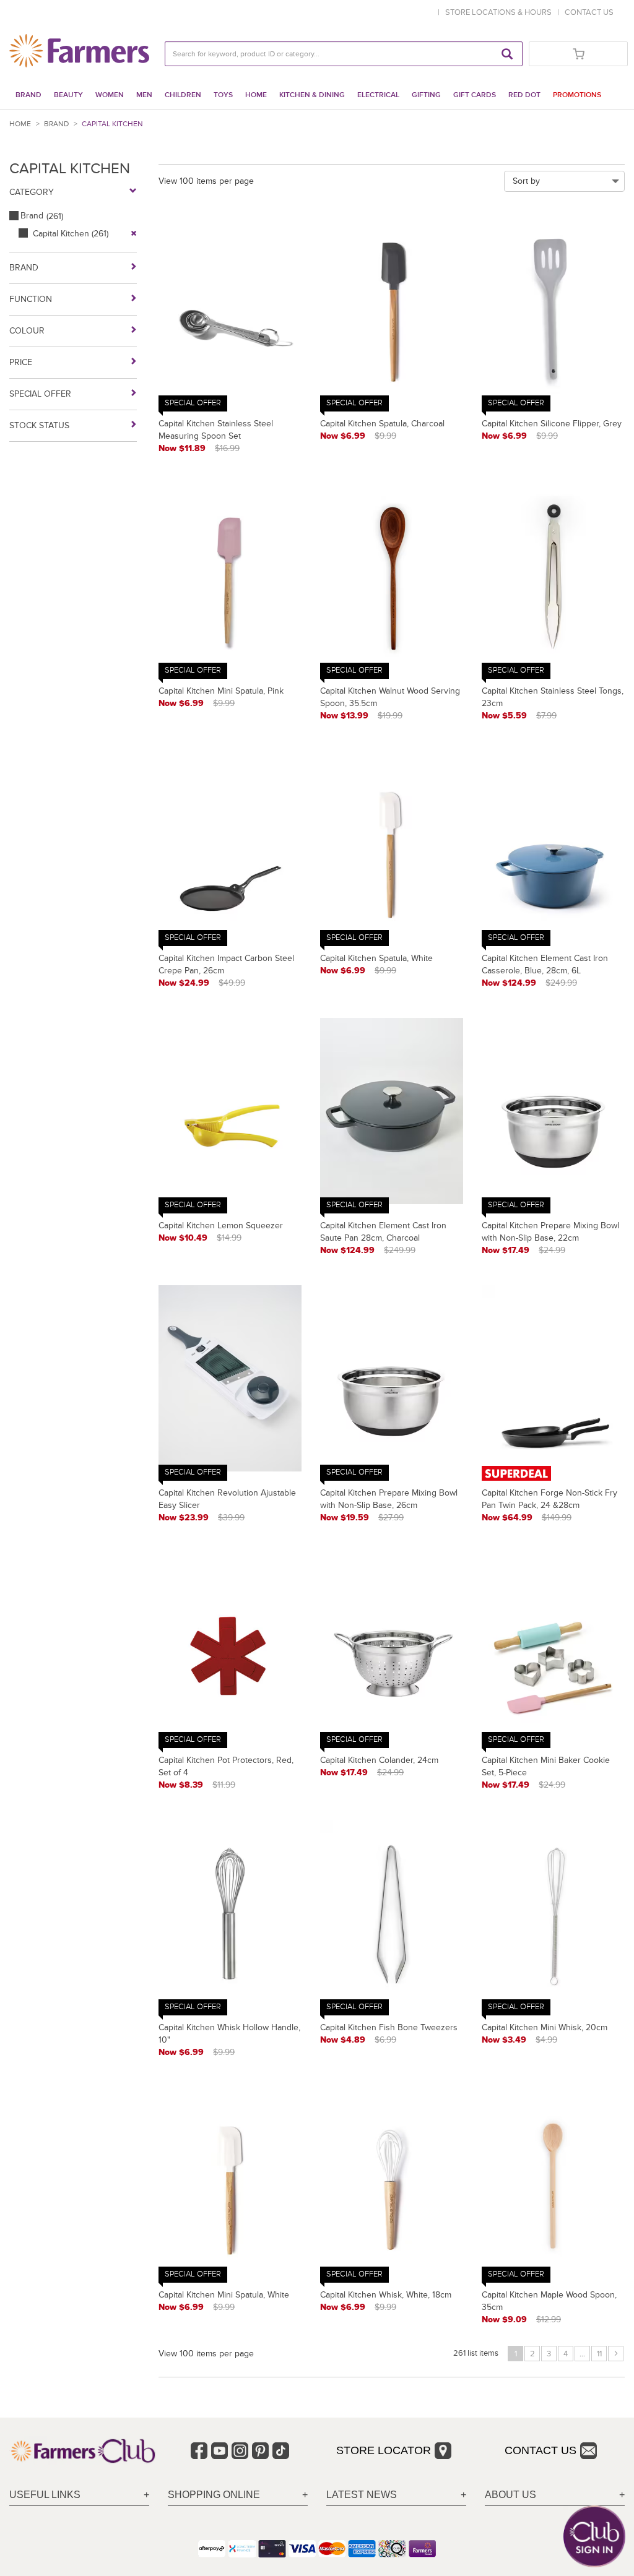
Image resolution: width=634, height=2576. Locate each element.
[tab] (79, 2495)
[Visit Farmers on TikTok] (281, 2451)
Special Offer (40, 394)
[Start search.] (507, 54)
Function (31, 299)
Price (21, 362)
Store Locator (384, 2450)
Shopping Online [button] (214, 2495)
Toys (223, 95)
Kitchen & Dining (312, 95)
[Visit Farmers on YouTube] (219, 2451)
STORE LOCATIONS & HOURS (500, 12)
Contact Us (541, 2450)
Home (256, 95)
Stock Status (39, 425)
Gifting (426, 95)
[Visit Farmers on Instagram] (240, 2451)
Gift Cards (475, 95)
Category (32, 192)
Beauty (68, 95)
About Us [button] (510, 2495)
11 (599, 2354)
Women (110, 95)
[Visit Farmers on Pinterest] (260, 2451)
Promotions (577, 95)
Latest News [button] (362, 2495)
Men (144, 95)
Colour (27, 331)
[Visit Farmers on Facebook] (199, 2451)
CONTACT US (589, 12)
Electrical (378, 95)
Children (183, 95)
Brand (28, 95)
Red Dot (524, 95)
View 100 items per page (206, 181)
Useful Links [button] (45, 2495)
